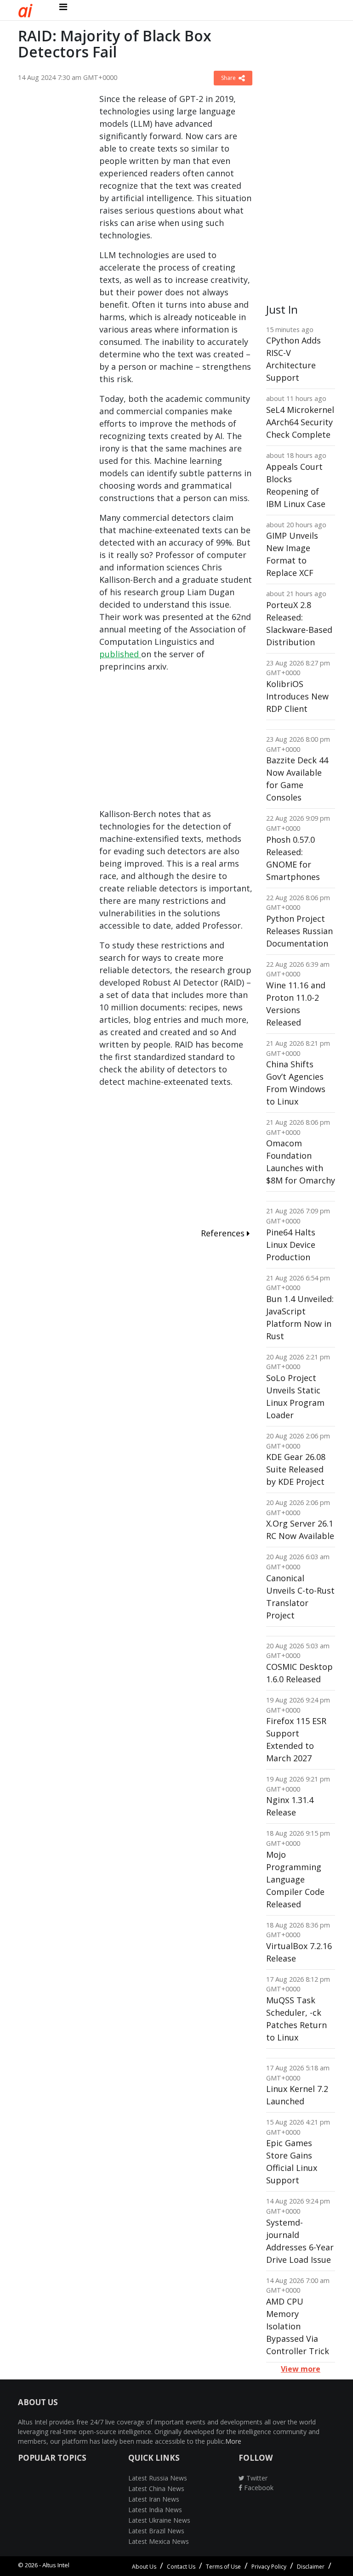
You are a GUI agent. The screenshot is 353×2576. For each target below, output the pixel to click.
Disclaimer (311, 2567)
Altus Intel (56, 2565)
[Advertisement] (52, 231)
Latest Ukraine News (159, 2520)
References (224, 1233)
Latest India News (155, 2510)
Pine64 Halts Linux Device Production (291, 1245)
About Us (144, 2567)
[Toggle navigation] (63, 7)
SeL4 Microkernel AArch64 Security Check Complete (300, 422)
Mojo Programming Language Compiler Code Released (295, 1879)
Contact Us (181, 2567)
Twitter (256, 2478)
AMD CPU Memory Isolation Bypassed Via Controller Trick (298, 2326)
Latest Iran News (154, 2499)
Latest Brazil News (156, 2531)
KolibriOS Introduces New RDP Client (297, 696)
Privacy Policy (269, 2567)
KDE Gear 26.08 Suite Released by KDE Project (296, 1469)
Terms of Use (223, 2567)
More (233, 2441)
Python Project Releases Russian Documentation (299, 931)
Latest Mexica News (159, 2541)
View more (301, 2369)
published (120, 654)
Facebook (258, 2488)
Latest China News (156, 2489)
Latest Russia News (158, 2478)
